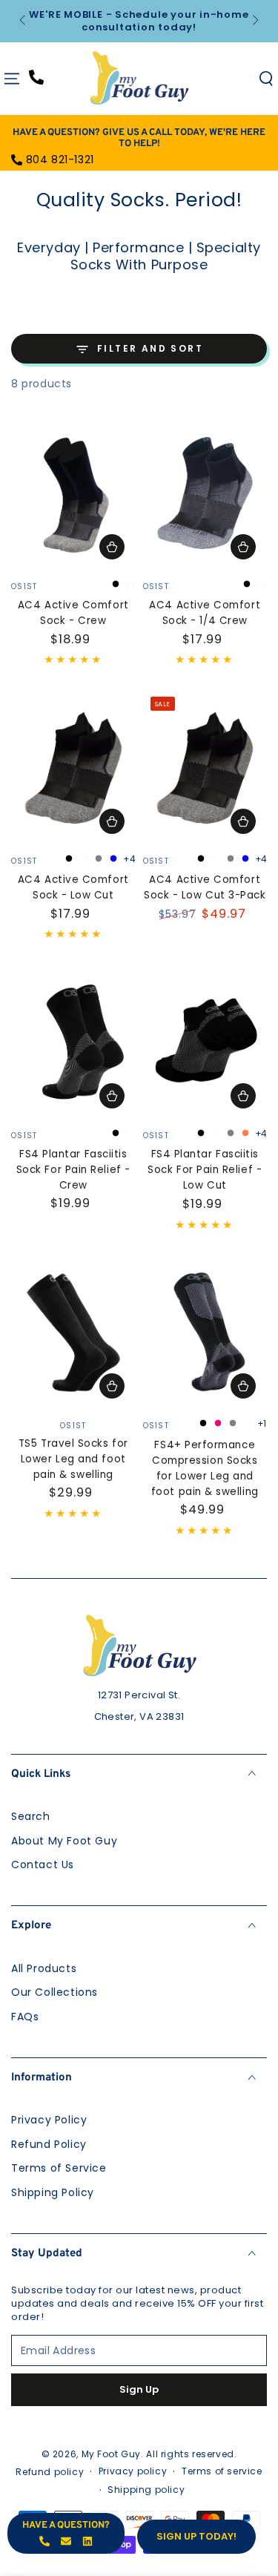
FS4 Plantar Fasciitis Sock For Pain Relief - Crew (73, 1170)
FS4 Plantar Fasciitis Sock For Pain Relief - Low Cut (205, 1170)
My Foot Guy (112, 2454)
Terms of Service (59, 2168)
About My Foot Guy (64, 1841)
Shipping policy (146, 2490)
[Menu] (12, 79)
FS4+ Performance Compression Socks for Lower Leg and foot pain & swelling (205, 1468)
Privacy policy (133, 2471)
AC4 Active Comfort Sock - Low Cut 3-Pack (205, 887)
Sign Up (139, 2389)
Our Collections (54, 1992)
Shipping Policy (53, 2192)
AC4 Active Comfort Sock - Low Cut (73, 887)
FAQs (25, 2017)
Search (31, 1816)
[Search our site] (266, 79)
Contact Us (43, 1864)
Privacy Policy (49, 2120)
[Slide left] (24, 22)
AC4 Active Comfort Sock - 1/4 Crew (205, 613)
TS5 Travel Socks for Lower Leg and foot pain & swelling (73, 1459)
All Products (44, 1968)
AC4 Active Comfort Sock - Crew (73, 613)
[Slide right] (254, 22)
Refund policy (50, 2472)
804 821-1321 (60, 160)
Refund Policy (49, 2144)
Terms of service (222, 2471)
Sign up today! (196, 2536)
